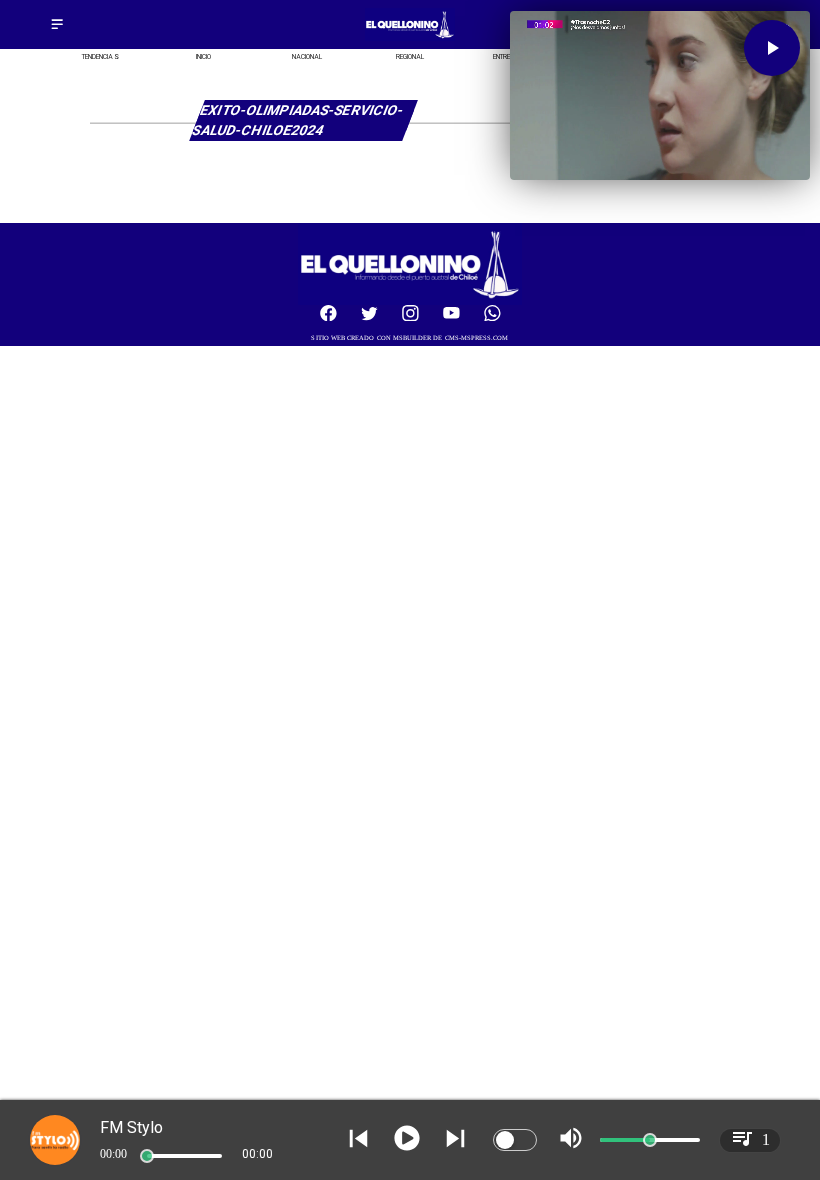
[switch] (515, 1140)
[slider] (147, 1156)
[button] (772, 48)
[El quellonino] (410, 38)
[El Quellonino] (57, 30)
